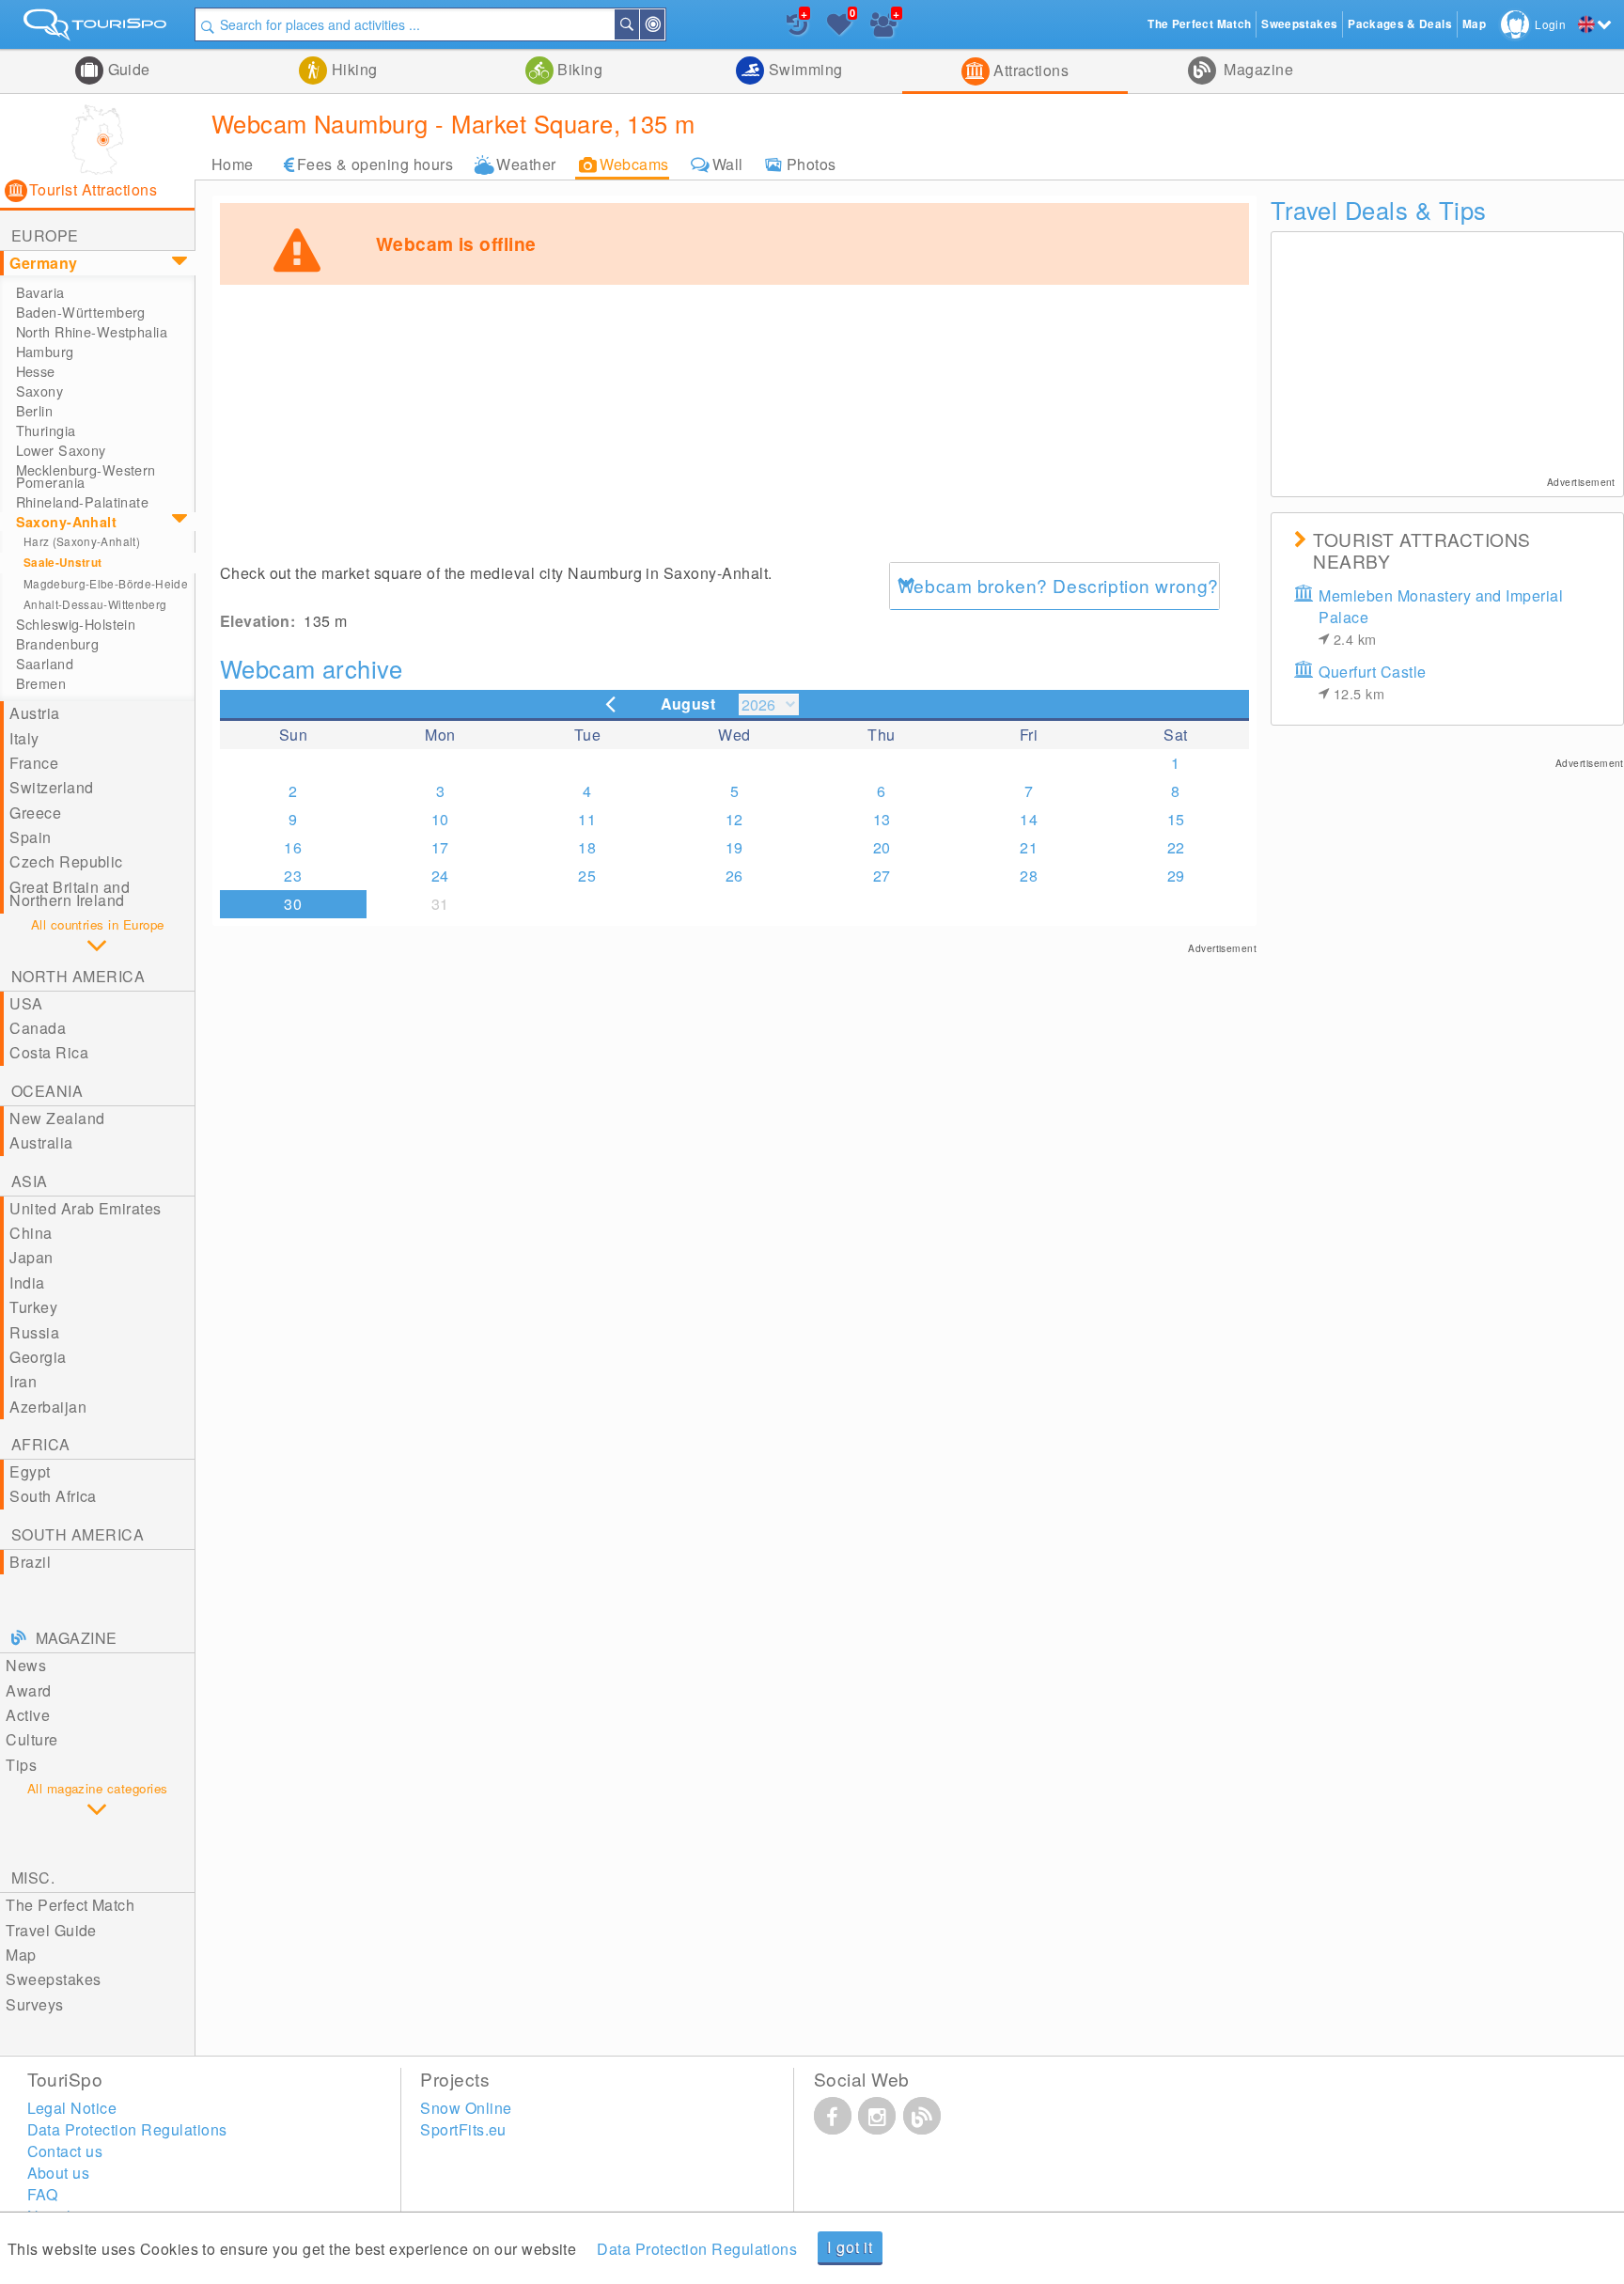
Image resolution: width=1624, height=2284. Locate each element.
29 (1176, 876)
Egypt (30, 1471)
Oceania (47, 1091)
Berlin (35, 411)
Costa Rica (49, 1052)
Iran (23, 1381)
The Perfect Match (70, 1905)
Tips (21, 1765)
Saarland (45, 664)
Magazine (1257, 69)
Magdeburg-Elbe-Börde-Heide (106, 583)
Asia (30, 1181)
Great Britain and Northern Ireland (70, 893)
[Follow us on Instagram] (877, 2116)
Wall (728, 164)
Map (21, 1955)
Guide (127, 69)
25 (587, 876)
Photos (812, 164)
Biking (578, 69)
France (34, 763)
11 (587, 819)
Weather (526, 164)
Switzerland (51, 787)
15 (1176, 819)
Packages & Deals (1400, 24)
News (26, 1665)
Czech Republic (66, 861)
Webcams (634, 164)
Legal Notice (72, 2108)
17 (440, 847)
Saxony (40, 391)
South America (78, 1534)
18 (587, 847)
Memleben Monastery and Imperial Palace (1441, 617)
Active (28, 1715)
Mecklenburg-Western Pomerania (86, 476)
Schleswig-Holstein (76, 624)
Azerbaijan (48, 1407)
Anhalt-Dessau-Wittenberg (95, 604)
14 (1029, 819)
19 (734, 847)
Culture (31, 1739)
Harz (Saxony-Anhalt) (82, 541)
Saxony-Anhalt (67, 522)
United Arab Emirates (86, 1208)
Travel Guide (51, 1930)
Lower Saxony (61, 450)
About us (59, 2173)
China (31, 1233)
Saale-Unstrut (63, 563)
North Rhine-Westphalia (92, 332)
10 (440, 819)
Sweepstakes (53, 1979)
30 (293, 904)
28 (1029, 876)
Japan (31, 1257)
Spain (30, 837)
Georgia (38, 1357)
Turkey (33, 1307)
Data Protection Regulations (697, 2249)
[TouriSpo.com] (97, 29)
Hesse (36, 371)
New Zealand (57, 1118)
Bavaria (40, 292)
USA (26, 1003)
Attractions (1030, 70)
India (27, 1283)
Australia (41, 1142)
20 (882, 847)
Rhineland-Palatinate (83, 502)
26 (734, 876)
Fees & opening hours (375, 164)
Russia (34, 1332)
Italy (24, 738)
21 (1029, 847)
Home (233, 164)
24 (440, 876)
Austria (34, 713)
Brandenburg (58, 644)
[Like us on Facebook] (833, 2116)
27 (882, 876)
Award (28, 1690)
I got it (850, 2247)
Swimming (803, 69)
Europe (45, 235)
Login (1550, 24)
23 (293, 876)
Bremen (41, 683)
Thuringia (46, 430)
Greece (35, 813)
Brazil (30, 1562)
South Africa (53, 1496)
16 (293, 847)
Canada (38, 1028)
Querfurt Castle (1372, 682)
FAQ (43, 2194)
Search (638, 24)
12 (734, 819)
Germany (43, 263)
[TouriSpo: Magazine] (922, 2116)
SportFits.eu (463, 2129)
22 (1176, 847)
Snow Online (466, 2108)
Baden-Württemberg (81, 312)
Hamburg (45, 352)
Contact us (65, 2151)
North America (78, 976)
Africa (41, 1444)
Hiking (352, 69)
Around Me (664, 24)
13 (882, 819)
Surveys (34, 2004)
